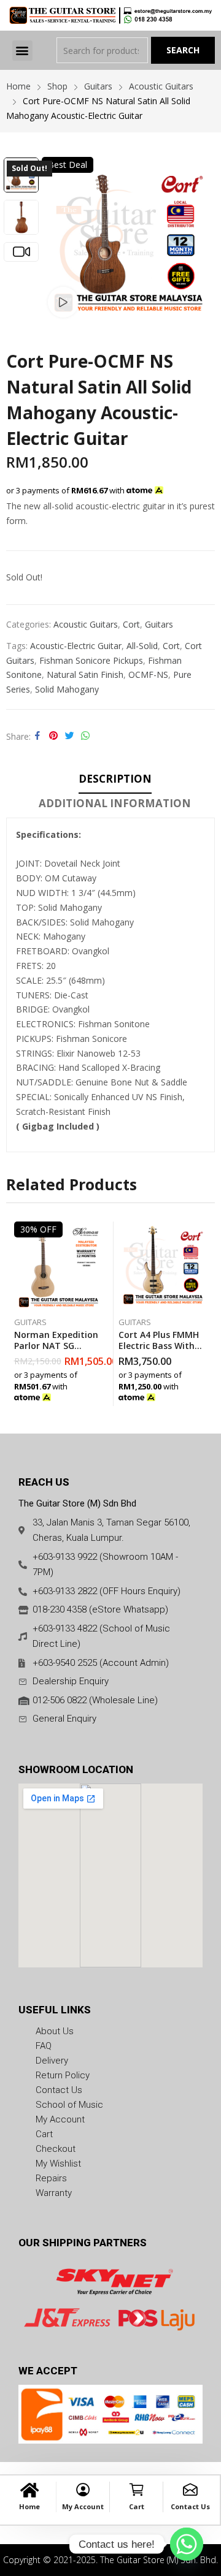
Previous (57, 240)
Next (200, 240)
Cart (137, 2506)
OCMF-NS (148, 674)
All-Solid (142, 646)
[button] (22, 51)
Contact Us (190, 2506)
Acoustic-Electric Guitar (76, 646)
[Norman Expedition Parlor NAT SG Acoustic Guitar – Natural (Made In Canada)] (59, 1266)
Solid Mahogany (67, 689)
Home (29, 2506)
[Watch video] (63, 302)
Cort (131, 624)
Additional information (115, 803)
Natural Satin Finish (85, 674)
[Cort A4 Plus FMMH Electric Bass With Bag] (163, 1266)
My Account (83, 2506)
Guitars (159, 624)
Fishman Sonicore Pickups (91, 660)
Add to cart (100, 1394)
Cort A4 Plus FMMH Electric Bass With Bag (159, 1346)
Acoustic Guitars (86, 624)
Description (115, 779)
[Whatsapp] (187, 2544)
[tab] (115, 781)
